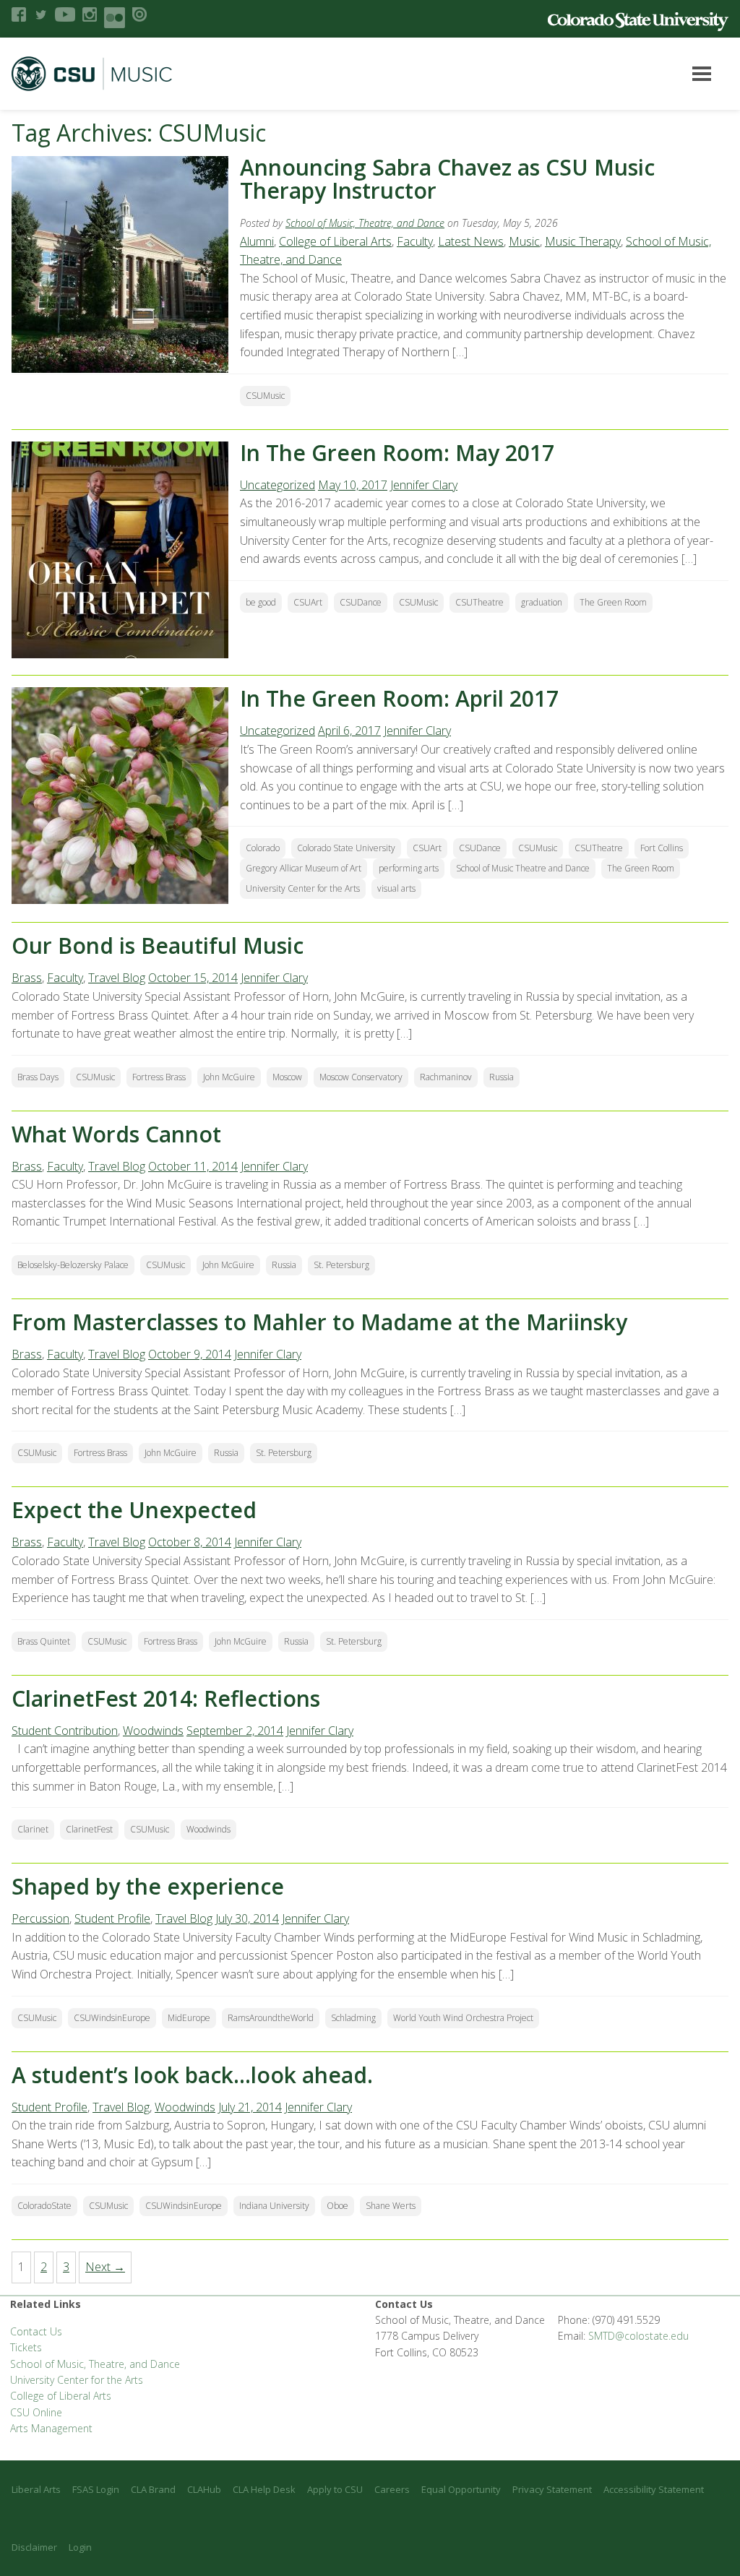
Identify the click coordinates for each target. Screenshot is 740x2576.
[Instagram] (90, 14)
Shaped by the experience (148, 1886)
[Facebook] (19, 14)
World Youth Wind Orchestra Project (463, 2018)
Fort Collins (662, 848)
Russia (502, 1077)
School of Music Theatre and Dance (523, 868)
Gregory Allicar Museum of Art (304, 868)
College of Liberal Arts (335, 241)
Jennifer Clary (424, 485)
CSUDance (361, 602)
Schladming (353, 2018)
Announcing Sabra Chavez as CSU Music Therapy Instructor (447, 179)
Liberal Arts (36, 2489)
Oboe (337, 2206)
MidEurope (189, 2018)
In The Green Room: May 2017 (397, 453)
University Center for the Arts (303, 888)
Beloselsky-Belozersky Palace (73, 1265)
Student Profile (112, 1918)
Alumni (257, 241)
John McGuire (229, 1077)
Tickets (26, 2347)
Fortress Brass (159, 1077)
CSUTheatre (479, 602)
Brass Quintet (44, 1641)
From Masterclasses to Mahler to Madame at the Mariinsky (319, 1322)
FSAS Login (96, 2489)
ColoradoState (44, 2206)
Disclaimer (34, 2547)
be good (261, 602)
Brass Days (38, 1077)
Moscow (287, 1077)
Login (80, 2547)
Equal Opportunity (461, 2489)
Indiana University (274, 2206)
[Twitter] (40, 14)
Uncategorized (277, 485)
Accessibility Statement (654, 2489)
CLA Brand (153, 2489)
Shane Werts (391, 2206)
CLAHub (204, 2489)
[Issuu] (139, 14)
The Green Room (613, 602)
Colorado (263, 848)
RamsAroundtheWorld (271, 2018)
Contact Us (36, 2331)
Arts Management (51, 2428)
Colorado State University (346, 848)
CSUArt (308, 602)
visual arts (396, 888)
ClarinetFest (89, 1829)
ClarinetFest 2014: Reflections (166, 1698)
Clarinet (33, 1829)
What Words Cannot (116, 1134)
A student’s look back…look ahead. (192, 2075)
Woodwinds (153, 1731)
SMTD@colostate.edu (638, 2336)
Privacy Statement (552, 2489)
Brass (27, 978)
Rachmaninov (446, 1077)
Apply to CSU (335, 2489)
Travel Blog (117, 978)
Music (524, 241)
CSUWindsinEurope (112, 2018)
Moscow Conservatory (361, 1077)
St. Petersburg (341, 1265)
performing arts (409, 868)
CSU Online (36, 2412)
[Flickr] (115, 18)
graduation (542, 602)
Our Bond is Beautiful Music (158, 945)
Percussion (40, 1918)
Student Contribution (65, 1731)
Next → (105, 2267)
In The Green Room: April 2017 (399, 698)
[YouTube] (65, 14)
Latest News (471, 241)
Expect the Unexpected (134, 1510)
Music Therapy (583, 241)
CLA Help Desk (264, 2489)
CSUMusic (265, 396)
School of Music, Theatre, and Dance (365, 223)
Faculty (415, 241)
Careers (392, 2489)
